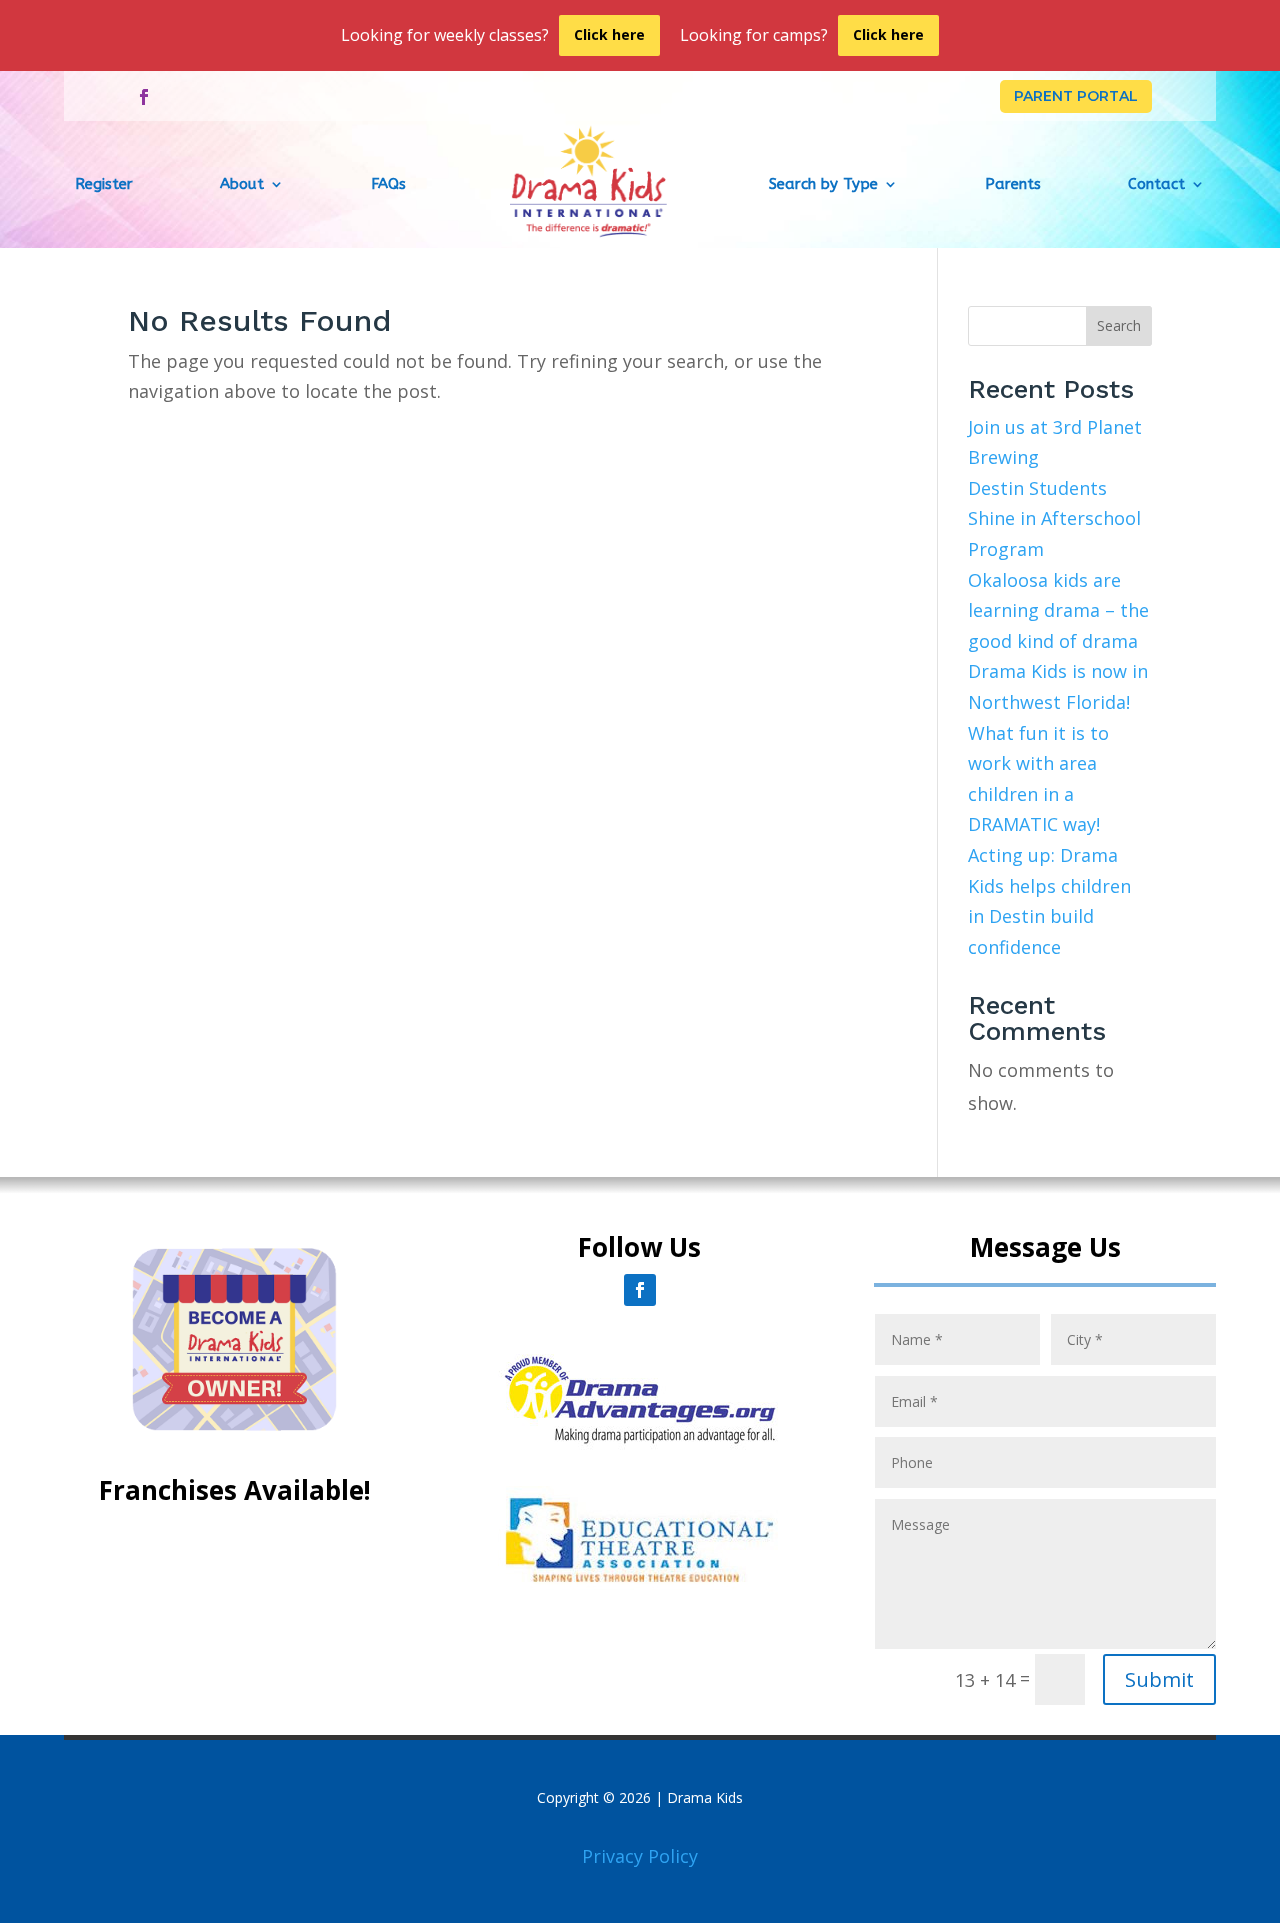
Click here (609, 34)
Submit (1159, 1679)
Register (104, 184)
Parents (1013, 184)
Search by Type (823, 184)
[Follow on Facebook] (144, 97)
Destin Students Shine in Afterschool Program (1054, 518)
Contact (1156, 184)
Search (1119, 325)
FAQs (388, 184)
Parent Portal (1076, 96)
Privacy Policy (640, 1856)
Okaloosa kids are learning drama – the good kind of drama (1058, 610)
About (242, 184)
